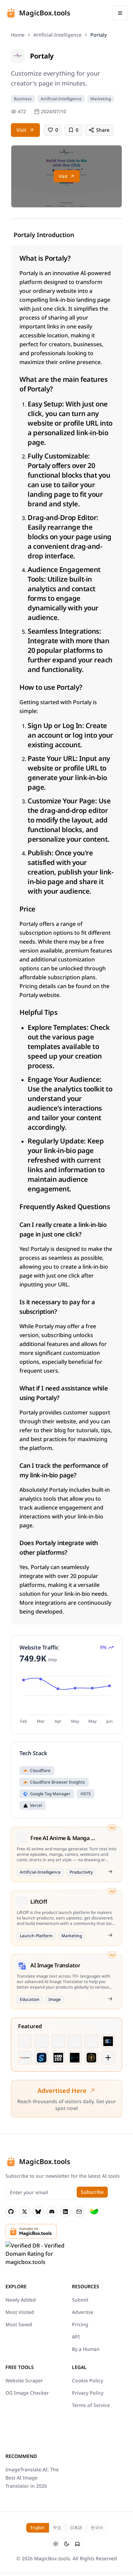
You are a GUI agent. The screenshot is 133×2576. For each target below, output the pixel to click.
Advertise (83, 2312)
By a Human (86, 2349)
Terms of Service (91, 2405)
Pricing (80, 2324)
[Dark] (66, 2544)
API (76, 2337)
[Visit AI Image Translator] (110, 1999)
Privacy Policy (88, 2393)
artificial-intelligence (57, 35)
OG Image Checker (27, 2393)
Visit (21, 130)
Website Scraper (24, 2380)
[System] (77, 2544)
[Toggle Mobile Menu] (120, 13)
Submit (80, 2300)
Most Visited (20, 2312)
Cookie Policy (87, 2380)
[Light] (56, 2544)
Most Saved (19, 2324)
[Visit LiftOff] (110, 1935)
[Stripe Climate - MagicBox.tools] (94, 2212)
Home (18, 35)
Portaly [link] (99, 35)
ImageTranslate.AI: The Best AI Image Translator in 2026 (32, 2478)
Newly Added (21, 2300)
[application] (66, 1699)
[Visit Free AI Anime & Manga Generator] (110, 1872)
